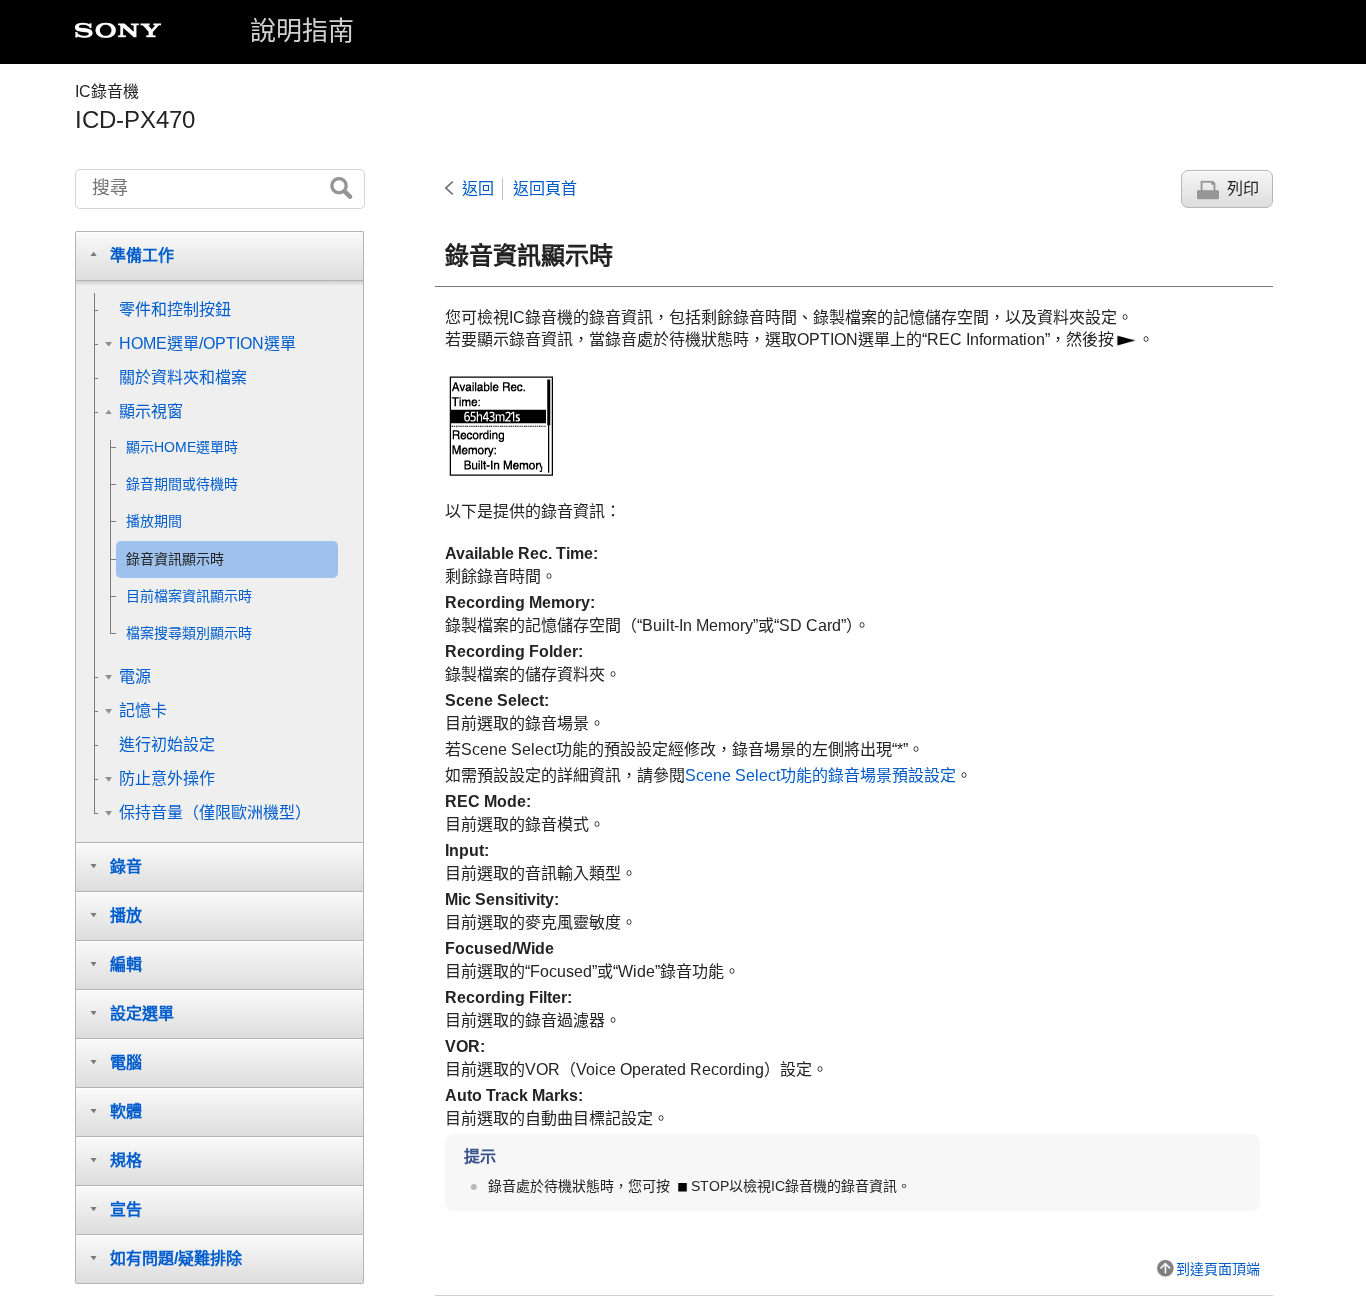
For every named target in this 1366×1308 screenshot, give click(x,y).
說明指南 (302, 31)
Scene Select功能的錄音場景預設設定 (820, 775)
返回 (478, 188)
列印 (1243, 188)
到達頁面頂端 (1218, 1269)
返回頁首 (545, 188)
